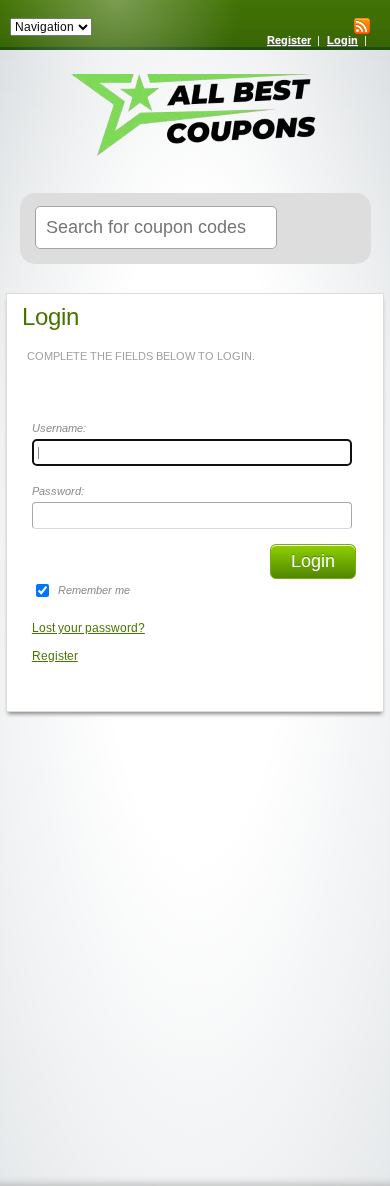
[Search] (331, 229)
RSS (362, 26)
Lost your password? (88, 628)
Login (342, 40)
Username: (59, 428)
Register (289, 40)
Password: (58, 491)
